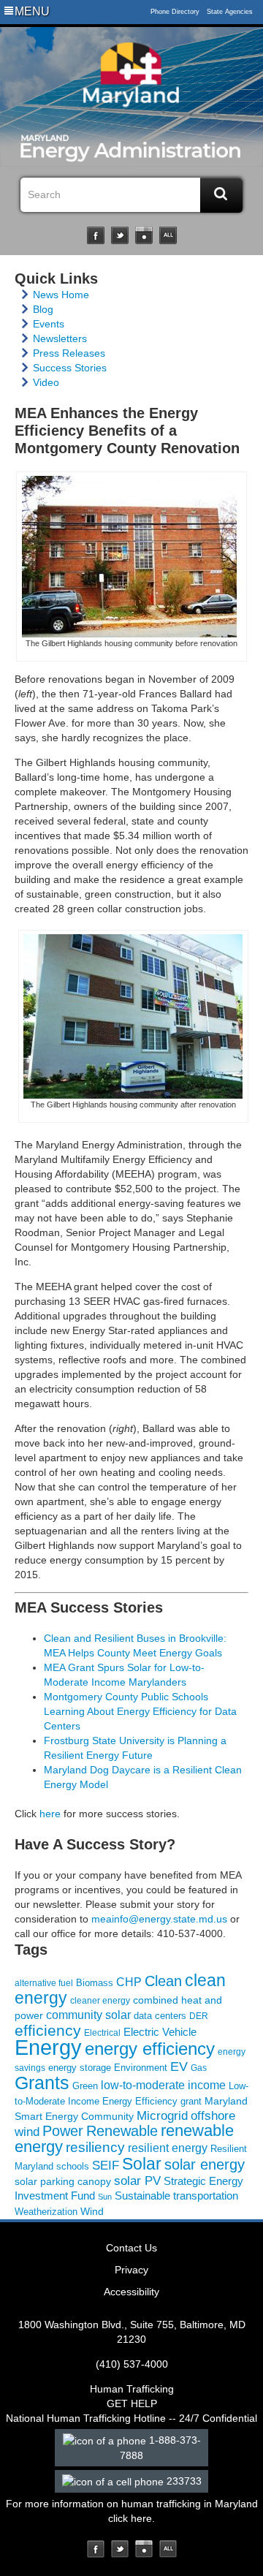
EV (179, 2066)
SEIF (106, 2166)
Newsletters (60, 338)
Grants (42, 2083)
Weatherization (46, 2212)
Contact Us (131, 2248)
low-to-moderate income (163, 2085)
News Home (61, 295)
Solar (142, 2164)
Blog (43, 309)
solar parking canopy (63, 2181)
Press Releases (69, 353)
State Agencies (230, 12)
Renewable (122, 2131)
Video (46, 382)
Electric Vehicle (160, 2032)
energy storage (80, 2068)
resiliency (95, 2147)
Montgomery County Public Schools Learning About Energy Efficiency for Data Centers (140, 1711)
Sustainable (142, 2196)
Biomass (95, 1983)
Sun (105, 2197)
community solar (88, 2015)
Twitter (120, 235)
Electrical (102, 2033)
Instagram (144, 235)
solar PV (137, 2181)
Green (85, 2086)
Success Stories (70, 368)
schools (73, 2167)
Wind (92, 2211)
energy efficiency (150, 2049)
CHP (129, 1982)
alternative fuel (44, 1983)
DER (199, 2016)
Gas (199, 2068)
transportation (206, 2196)
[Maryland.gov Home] (131, 78)
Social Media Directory (168, 235)
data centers (160, 2016)
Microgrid (162, 2116)
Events (49, 324)
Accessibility (131, 2292)
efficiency (48, 2030)
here (50, 1814)
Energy (48, 2047)
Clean (163, 1981)
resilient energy (168, 2148)
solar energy (205, 2164)
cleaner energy (100, 2000)
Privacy (131, 2270)
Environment (141, 2068)
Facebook (96, 235)
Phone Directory (175, 12)
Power (63, 2131)
